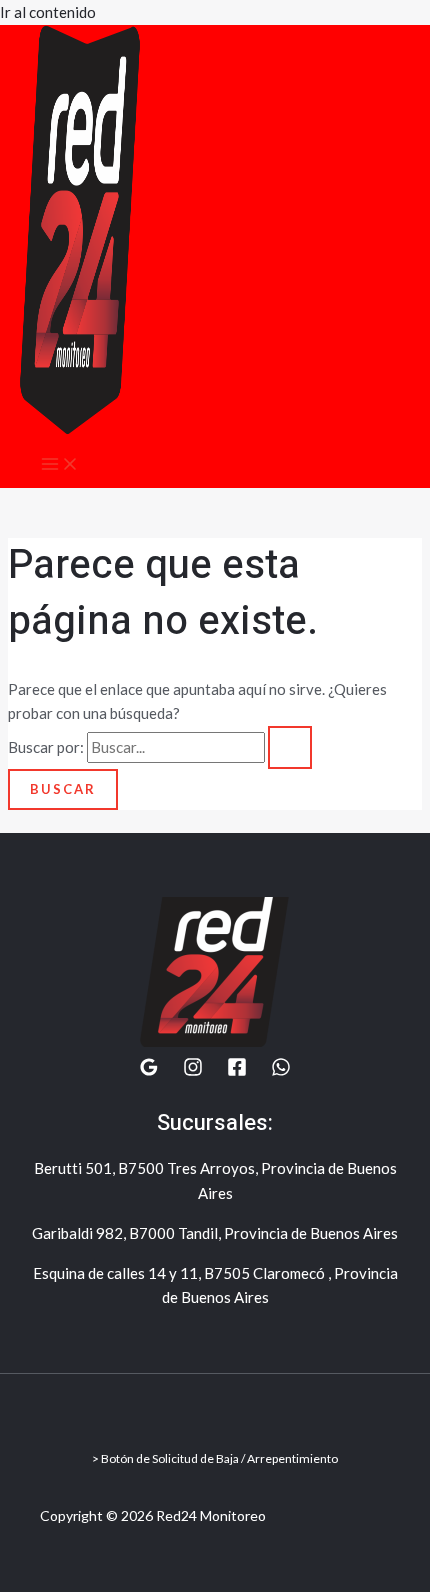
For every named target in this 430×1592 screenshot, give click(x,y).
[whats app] (281, 1071)
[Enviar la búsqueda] (290, 747)
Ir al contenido (48, 12)
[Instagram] (193, 1071)
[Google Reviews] (149, 1071)
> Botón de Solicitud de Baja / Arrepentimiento (215, 1458)
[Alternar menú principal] (60, 465)
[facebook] (237, 1071)
